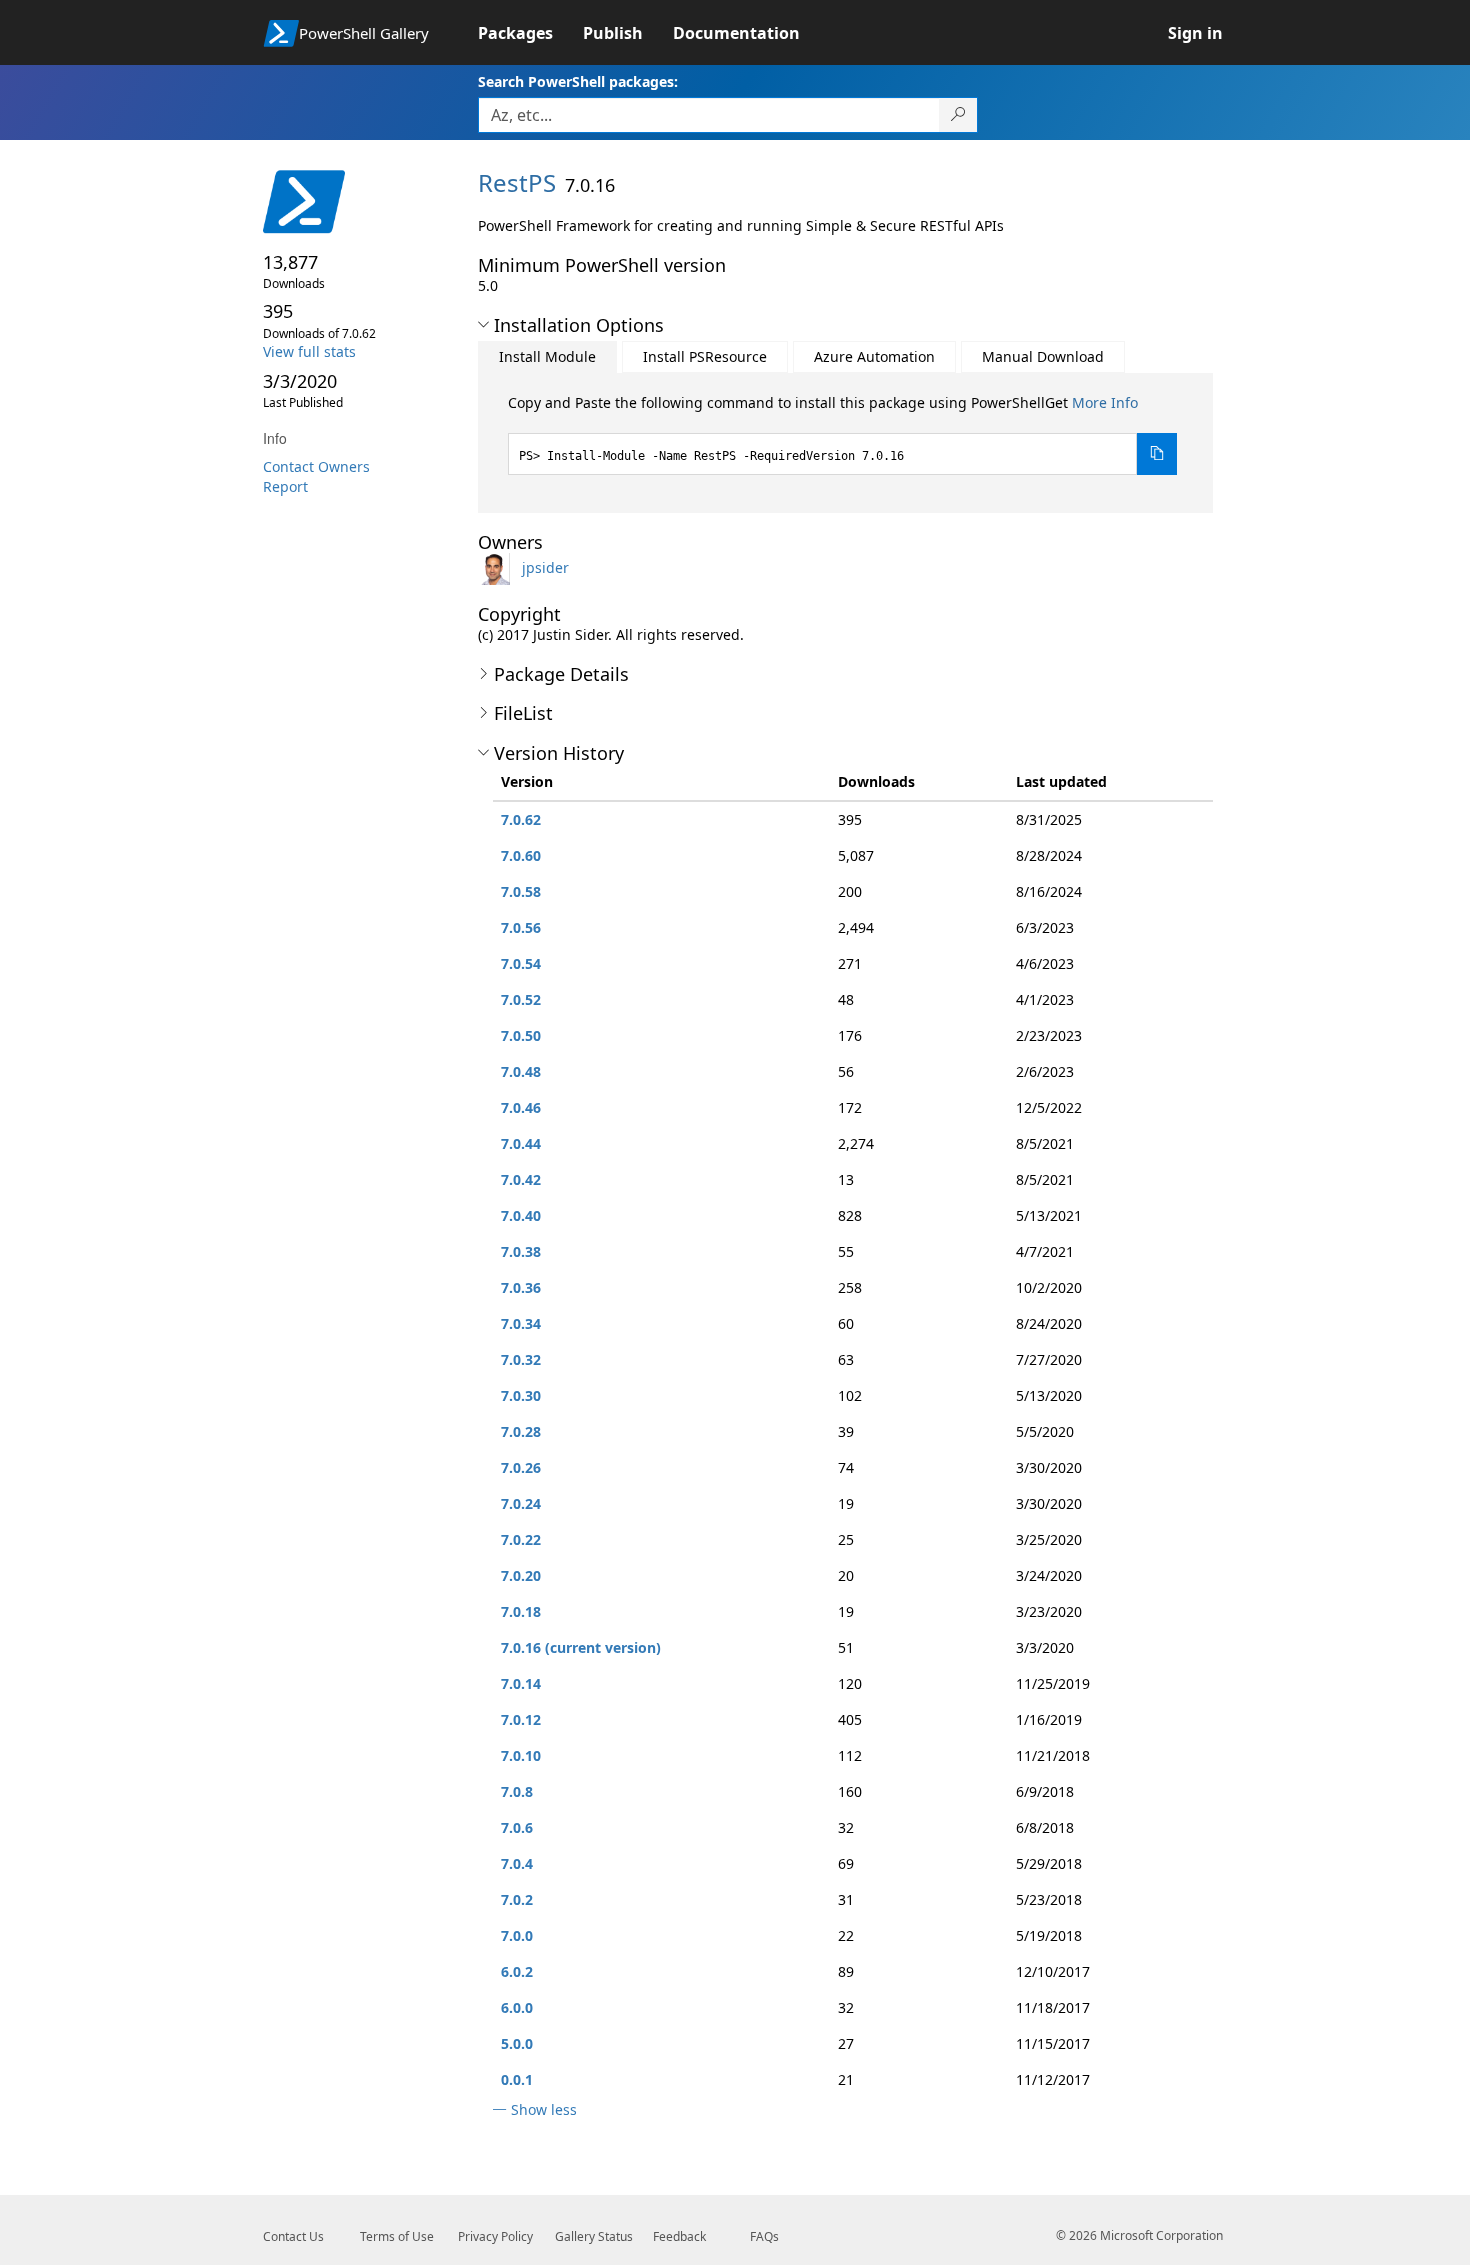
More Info (1105, 402)
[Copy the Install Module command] (1157, 454)
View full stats (309, 351)
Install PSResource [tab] (705, 356)
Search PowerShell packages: (578, 81)
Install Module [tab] (547, 356)
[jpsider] (498, 567)
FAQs (764, 2236)
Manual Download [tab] (1043, 356)
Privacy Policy (495, 2236)
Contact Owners (316, 466)
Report (285, 486)
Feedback (679, 2236)
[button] (483, 325)
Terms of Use (397, 2236)
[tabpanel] (843, 434)
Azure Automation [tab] (874, 356)
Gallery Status (594, 2236)
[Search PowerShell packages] (958, 115)
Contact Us (293, 2236)
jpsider (545, 567)
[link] (530, 33)
